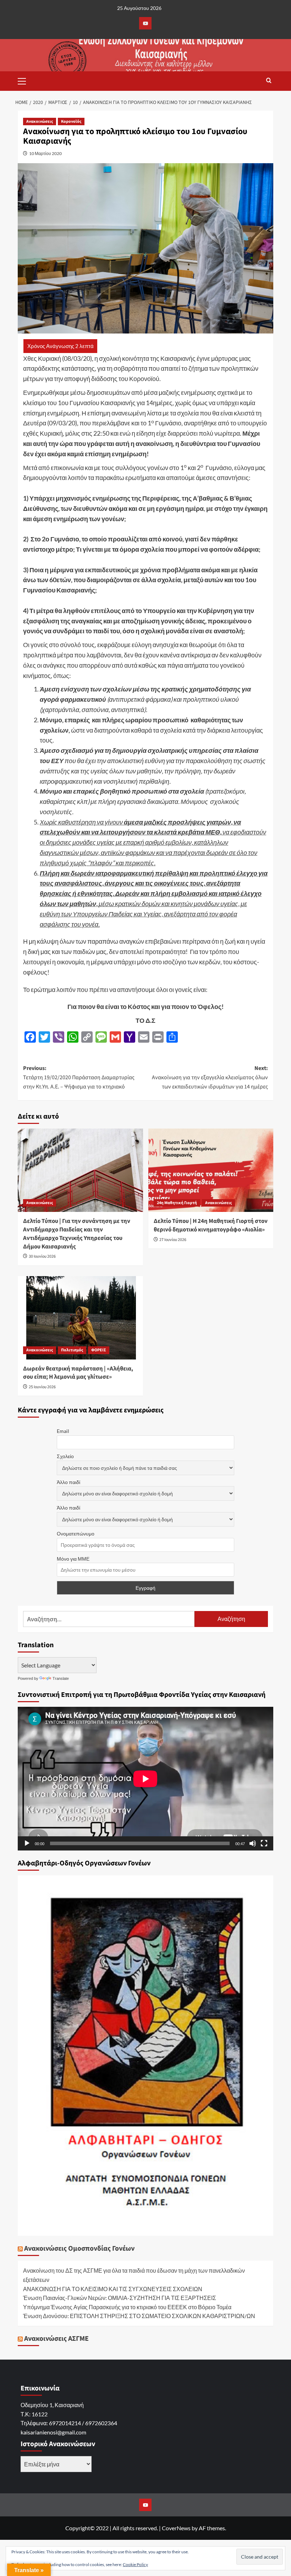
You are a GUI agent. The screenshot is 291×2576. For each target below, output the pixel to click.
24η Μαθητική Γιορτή (177, 1203)
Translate (61, 1678)
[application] (145, 1779)
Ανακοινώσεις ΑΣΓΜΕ (56, 2339)
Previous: (79, 1077)
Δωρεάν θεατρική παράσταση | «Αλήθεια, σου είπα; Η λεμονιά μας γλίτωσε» (78, 1373)
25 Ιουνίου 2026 (42, 1387)
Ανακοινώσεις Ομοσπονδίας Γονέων (79, 2249)
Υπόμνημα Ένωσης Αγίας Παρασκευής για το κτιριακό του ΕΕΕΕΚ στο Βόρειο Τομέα (127, 2307)
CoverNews (176, 2528)
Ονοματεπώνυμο (76, 1534)
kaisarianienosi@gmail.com (53, 2432)
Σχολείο (65, 1456)
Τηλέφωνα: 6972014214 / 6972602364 (69, 2423)
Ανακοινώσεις (40, 122)
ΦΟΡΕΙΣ (99, 1350)
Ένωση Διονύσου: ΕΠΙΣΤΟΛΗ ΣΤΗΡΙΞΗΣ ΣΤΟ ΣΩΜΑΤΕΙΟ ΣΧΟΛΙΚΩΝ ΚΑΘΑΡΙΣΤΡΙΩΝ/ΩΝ (139, 2316)
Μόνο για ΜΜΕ (73, 1559)
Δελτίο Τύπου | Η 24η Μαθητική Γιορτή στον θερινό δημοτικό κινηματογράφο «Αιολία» (211, 1225)
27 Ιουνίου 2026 (173, 1240)
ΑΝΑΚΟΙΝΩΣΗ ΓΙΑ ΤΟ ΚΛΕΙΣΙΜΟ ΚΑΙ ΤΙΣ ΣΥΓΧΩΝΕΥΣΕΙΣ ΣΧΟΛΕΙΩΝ (113, 2289)
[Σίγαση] (253, 1843)
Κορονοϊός (71, 122)
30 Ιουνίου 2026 (42, 1256)
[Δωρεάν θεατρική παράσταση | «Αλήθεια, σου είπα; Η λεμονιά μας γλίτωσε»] (80, 1318)
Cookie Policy (135, 2564)
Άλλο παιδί (68, 1482)
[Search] (269, 81)
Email (63, 1431)
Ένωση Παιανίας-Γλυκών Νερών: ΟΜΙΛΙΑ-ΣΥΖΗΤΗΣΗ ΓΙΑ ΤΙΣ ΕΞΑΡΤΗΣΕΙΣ (120, 2298)
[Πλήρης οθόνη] (264, 1843)
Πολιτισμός (72, 1350)
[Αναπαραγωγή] (27, 1843)
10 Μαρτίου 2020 (45, 153)
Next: (210, 1077)
